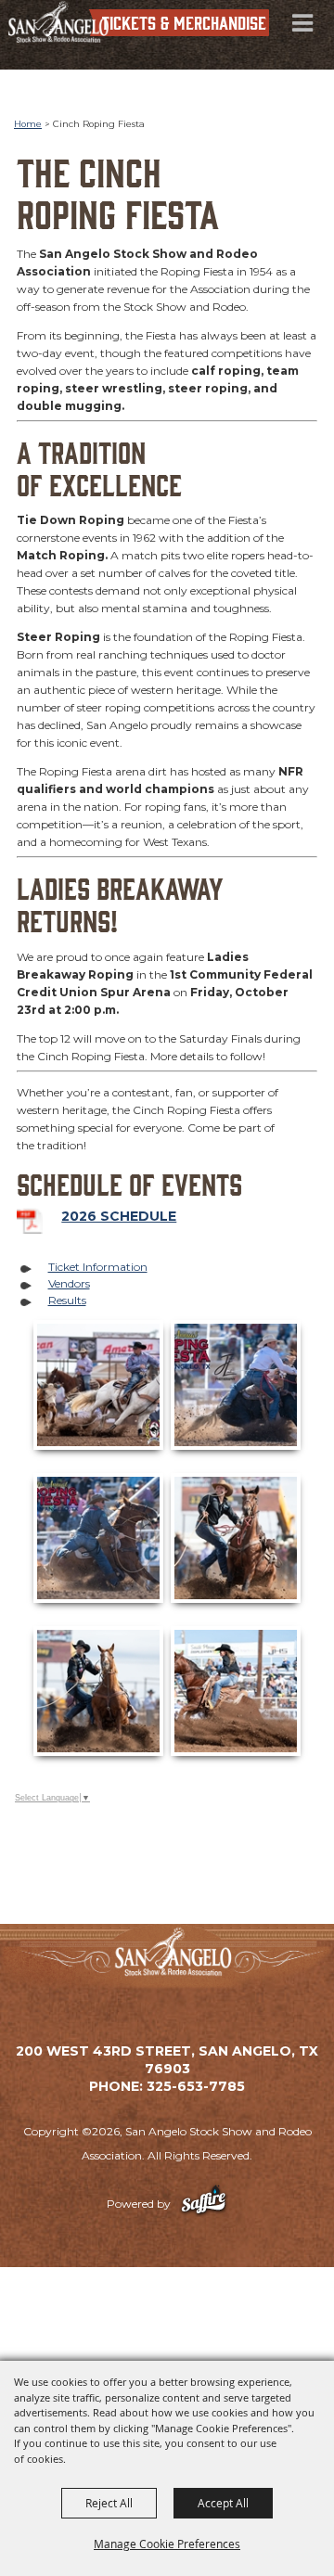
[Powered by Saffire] (204, 2204)
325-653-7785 (196, 2086)
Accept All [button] (223, 2503)
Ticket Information (98, 1267)
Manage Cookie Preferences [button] (167, 2544)
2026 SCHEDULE (119, 1216)
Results (67, 1300)
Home (28, 124)
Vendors (69, 1283)
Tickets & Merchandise (184, 22)
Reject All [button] (109, 2503)
